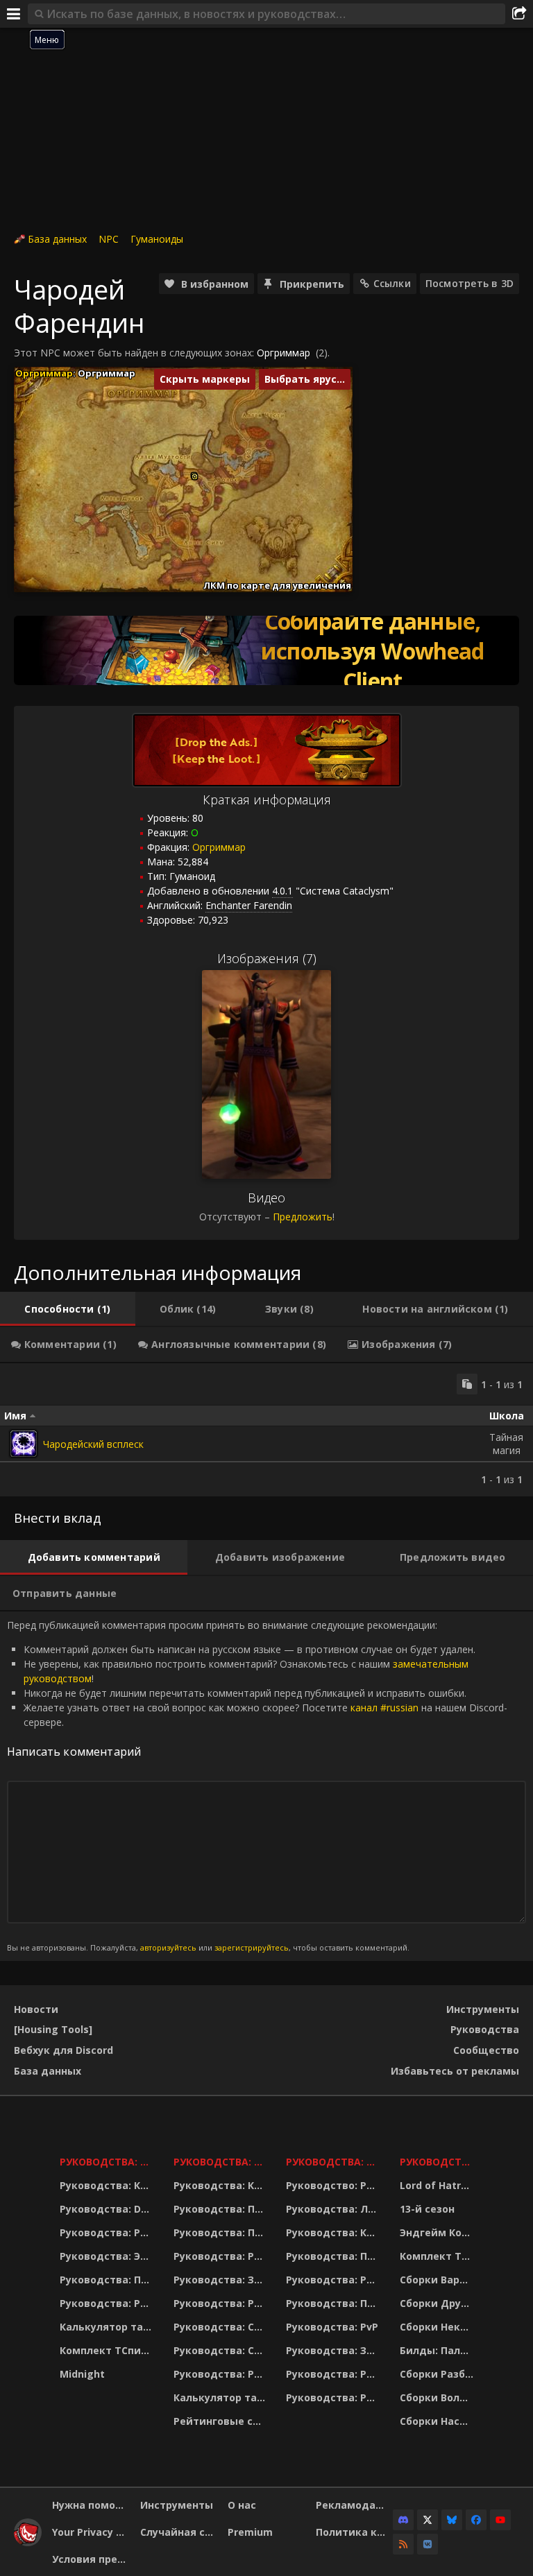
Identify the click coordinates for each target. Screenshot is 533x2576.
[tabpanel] (266, 1430)
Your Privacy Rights (91, 2532)
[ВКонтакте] (428, 2544)
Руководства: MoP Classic (221, 2162)
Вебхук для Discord (64, 2050)
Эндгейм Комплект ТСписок (438, 2232)
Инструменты (483, 2009)
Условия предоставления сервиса (91, 2559)
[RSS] (403, 2544)
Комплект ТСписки (108, 2350)
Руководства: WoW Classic (334, 2162)
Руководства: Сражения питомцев (221, 2327)
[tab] (68, 1309)
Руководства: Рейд (108, 2303)
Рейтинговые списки (221, 2421)
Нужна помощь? (91, 2505)
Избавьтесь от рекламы (455, 2071)
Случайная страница (179, 2532)
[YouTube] (500, 2520)
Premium (250, 2532)
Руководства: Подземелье (221, 2232)
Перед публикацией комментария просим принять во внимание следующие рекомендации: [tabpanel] (257, 1786)
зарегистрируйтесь (252, 1947)
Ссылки (392, 283)
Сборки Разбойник (438, 2374)
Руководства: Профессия (108, 2280)
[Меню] (14, 14)
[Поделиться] (519, 14)
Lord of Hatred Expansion (438, 2185)
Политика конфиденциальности (355, 2532)
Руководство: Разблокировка (334, 2185)
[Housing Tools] (53, 2029)
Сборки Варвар (438, 2280)
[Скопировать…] (467, 1384)
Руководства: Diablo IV (438, 2162)
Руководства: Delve (108, 2209)
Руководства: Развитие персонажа (108, 2232)
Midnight (82, 2374)
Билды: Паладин (438, 2350)
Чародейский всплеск (93, 1444)
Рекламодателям (355, 2505)
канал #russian (384, 1708)
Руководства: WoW (108, 2162)
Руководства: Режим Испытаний (221, 2374)
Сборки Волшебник (438, 2397)
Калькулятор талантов (108, 2327)
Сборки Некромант (438, 2327)
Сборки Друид (438, 2303)
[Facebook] (476, 2520)
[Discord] (403, 2520)
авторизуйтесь (168, 1947)
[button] (195, 477)
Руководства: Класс (108, 2185)
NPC (109, 239)
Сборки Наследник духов (438, 2421)
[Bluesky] (452, 2520)
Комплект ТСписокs (438, 2256)
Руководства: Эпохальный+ (108, 2256)
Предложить (303, 1217)
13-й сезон (427, 2209)
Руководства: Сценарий (221, 2350)
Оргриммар (284, 353)
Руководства (485, 2029)
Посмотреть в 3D (469, 283)
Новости (36, 2009)
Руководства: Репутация (221, 2303)
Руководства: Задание (221, 2280)
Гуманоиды (157, 239)
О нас (242, 2505)
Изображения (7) (267, 958)
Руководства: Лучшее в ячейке (334, 2209)
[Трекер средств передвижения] (266, 650)
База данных (57, 239)
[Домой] (28, 2542)
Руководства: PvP (332, 2327)
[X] (428, 2520)
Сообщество (486, 2050)
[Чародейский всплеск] (24, 1444)
